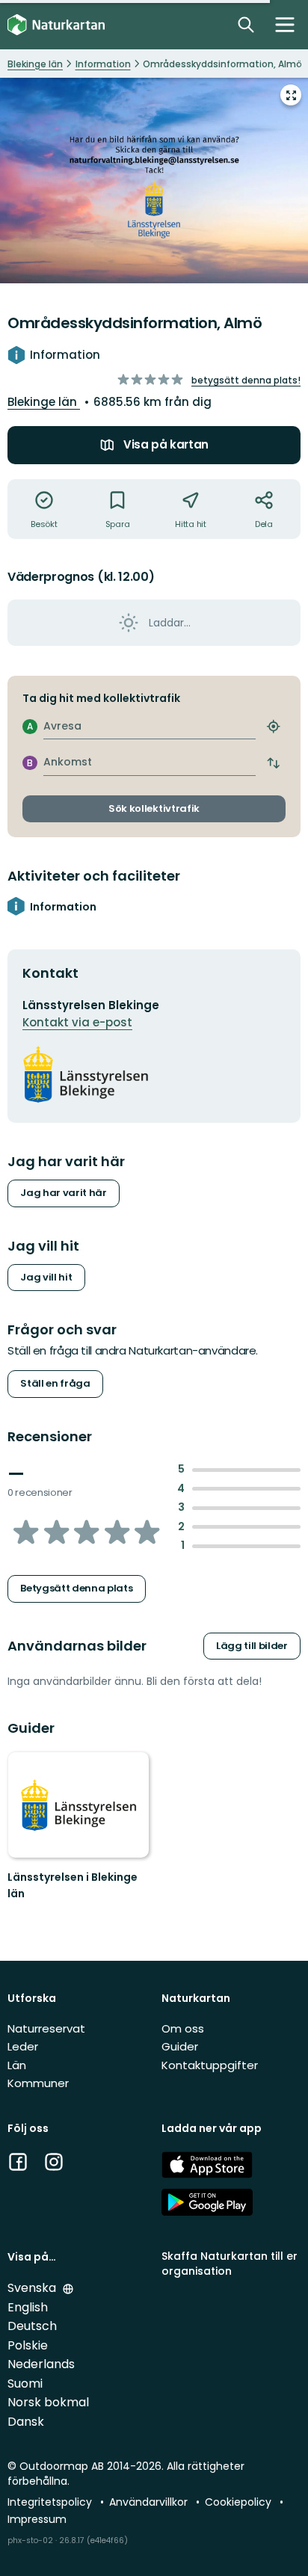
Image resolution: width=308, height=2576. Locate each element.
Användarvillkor (150, 2502)
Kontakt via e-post (77, 1022)
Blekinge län (44, 402)
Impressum (37, 2519)
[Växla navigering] (285, 25)
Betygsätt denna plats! (246, 380)
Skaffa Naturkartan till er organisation (230, 2263)
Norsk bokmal (48, 2402)
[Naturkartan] (56, 25)
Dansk (26, 2422)
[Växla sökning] (246, 25)
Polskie (28, 2345)
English (28, 2307)
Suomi (25, 2384)
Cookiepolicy (240, 2502)
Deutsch (32, 2326)
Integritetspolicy (51, 2502)
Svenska (33, 2288)
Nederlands (41, 2364)
